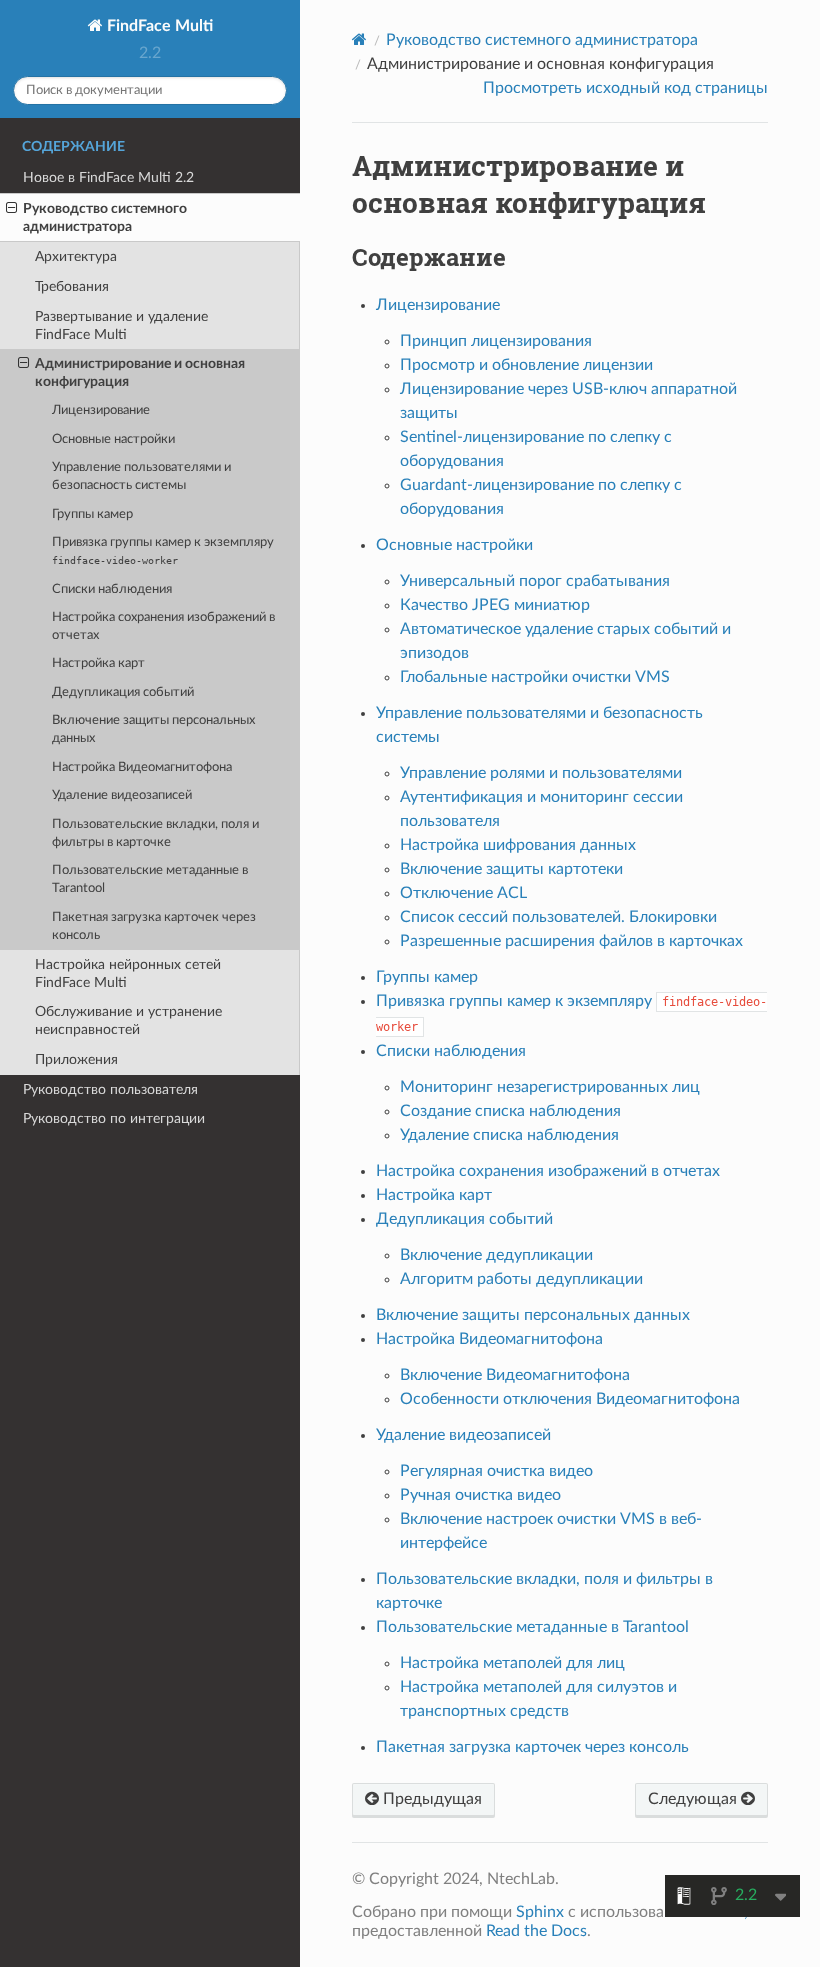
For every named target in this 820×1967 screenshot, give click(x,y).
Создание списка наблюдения (510, 1111)
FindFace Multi (158, 26)
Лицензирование (101, 410)
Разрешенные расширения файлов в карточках (571, 941)
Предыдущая (430, 1799)
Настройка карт (98, 663)
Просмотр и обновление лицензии (526, 365)
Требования (72, 286)
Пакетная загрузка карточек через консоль (154, 926)
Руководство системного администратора (105, 217)
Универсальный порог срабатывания (535, 581)
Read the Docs (536, 1931)
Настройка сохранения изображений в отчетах (163, 626)
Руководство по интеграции (114, 1118)
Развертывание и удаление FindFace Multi (121, 325)
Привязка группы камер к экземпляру (163, 551)
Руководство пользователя (110, 1089)
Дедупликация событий (123, 692)
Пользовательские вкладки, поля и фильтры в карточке (155, 833)
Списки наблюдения (112, 589)
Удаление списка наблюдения (509, 1135)
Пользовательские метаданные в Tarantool (150, 879)
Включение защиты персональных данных (153, 729)
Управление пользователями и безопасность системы (141, 476)
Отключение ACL (463, 893)
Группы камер (92, 514)
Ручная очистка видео (480, 1495)
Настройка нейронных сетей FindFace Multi (128, 973)
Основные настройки (113, 439)
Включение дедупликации (496, 1255)
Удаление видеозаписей (122, 795)
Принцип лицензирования (496, 341)
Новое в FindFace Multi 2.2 (108, 177)
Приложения (76, 1059)
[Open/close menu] (11, 209)
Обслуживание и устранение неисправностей (128, 1020)
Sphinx (540, 1912)
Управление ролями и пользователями (541, 773)
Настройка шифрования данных (518, 845)
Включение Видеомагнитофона (515, 1375)
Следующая (694, 1799)
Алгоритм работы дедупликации (521, 1279)
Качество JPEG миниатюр (495, 605)
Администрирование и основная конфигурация (140, 372)
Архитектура (76, 256)
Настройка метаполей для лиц (512, 1663)
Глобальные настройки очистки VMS (535, 677)
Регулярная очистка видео (496, 1471)
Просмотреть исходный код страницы (625, 88)
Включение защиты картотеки (511, 869)
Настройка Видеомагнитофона (142, 767)
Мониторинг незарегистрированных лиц (550, 1087)
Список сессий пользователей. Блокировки (558, 917)
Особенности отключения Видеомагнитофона (570, 1399)
